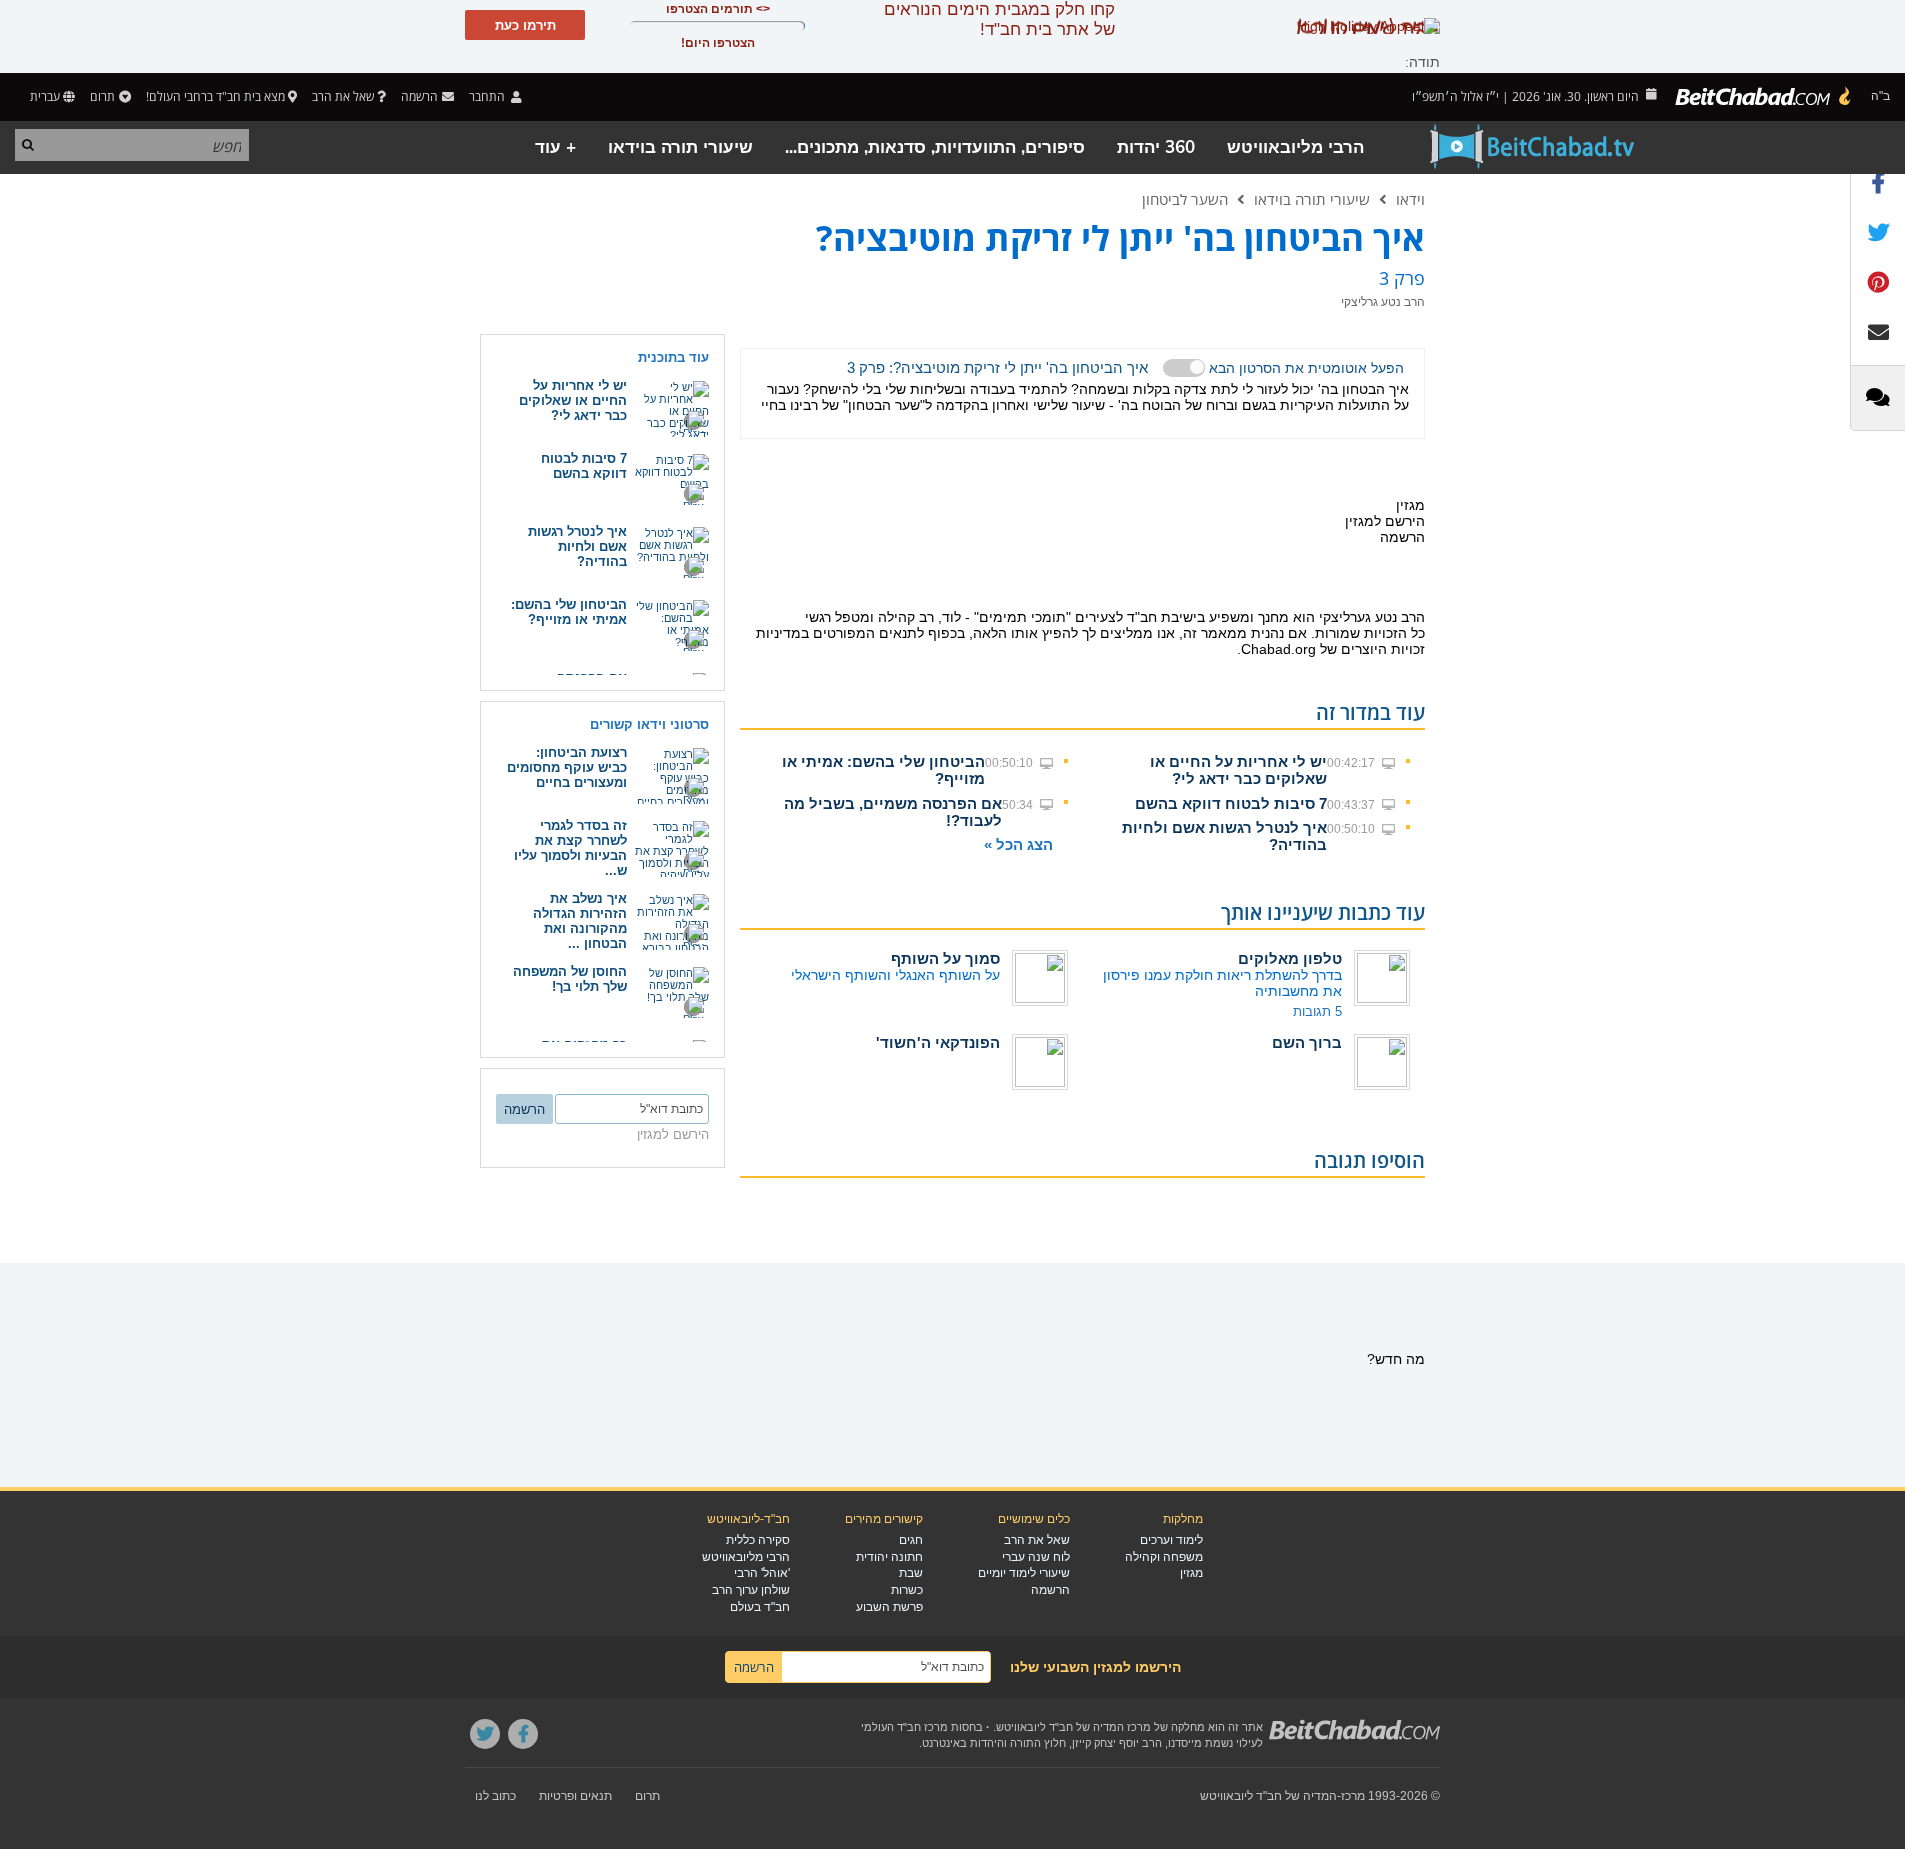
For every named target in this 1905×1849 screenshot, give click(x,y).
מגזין (1191, 1573)
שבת (911, 1573)
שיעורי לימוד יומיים (1024, 1573)
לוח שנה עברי (1036, 1557)
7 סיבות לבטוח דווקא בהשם (1231, 803)
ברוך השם (1307, 1042)
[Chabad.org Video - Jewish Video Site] (1533, 147)
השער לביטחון (1185, 199)
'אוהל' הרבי (762, 1573)
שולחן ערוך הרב (751, 1590)
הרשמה (1050, 1590)
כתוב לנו (495, 1796)
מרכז (1353, 1796)
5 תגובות (1317, 1011)
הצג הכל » (1018, 844)
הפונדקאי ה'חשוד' (938, 1042)
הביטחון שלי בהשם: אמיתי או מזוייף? (569, 612)
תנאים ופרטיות (575, 1796)
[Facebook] (523, 1734)
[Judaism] (1764, 97)
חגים (911, 1540)
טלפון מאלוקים (1290, 958)
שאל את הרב (343, 96)
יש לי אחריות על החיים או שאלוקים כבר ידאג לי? (1238, 770)
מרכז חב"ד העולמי (904, 1727)
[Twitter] (485, 1734)
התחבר (488, 96)
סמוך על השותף (945, 958)
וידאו (1410, 199)
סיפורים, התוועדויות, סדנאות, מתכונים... (935, 147)
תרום (102, 96)
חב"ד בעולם (760, 1607)
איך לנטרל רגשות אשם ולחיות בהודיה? (577, 546)
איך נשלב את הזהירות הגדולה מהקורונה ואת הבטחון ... (580, 921)
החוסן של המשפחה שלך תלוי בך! (570, 979)
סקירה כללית (758, 1540)
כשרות (907, 1590)
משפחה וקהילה (1164, 1557)
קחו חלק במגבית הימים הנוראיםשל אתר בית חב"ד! (999, 19)
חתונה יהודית (889, 1557)
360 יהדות (1156, 147)
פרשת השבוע (889, 1607)
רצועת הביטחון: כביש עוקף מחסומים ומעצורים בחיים (567, 767)
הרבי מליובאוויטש (1295, 147)
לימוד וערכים (1171, 1540)
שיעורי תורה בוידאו (680, 147)
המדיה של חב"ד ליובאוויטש (1268, 1796)
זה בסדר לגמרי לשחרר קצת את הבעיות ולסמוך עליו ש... (570, 848)
